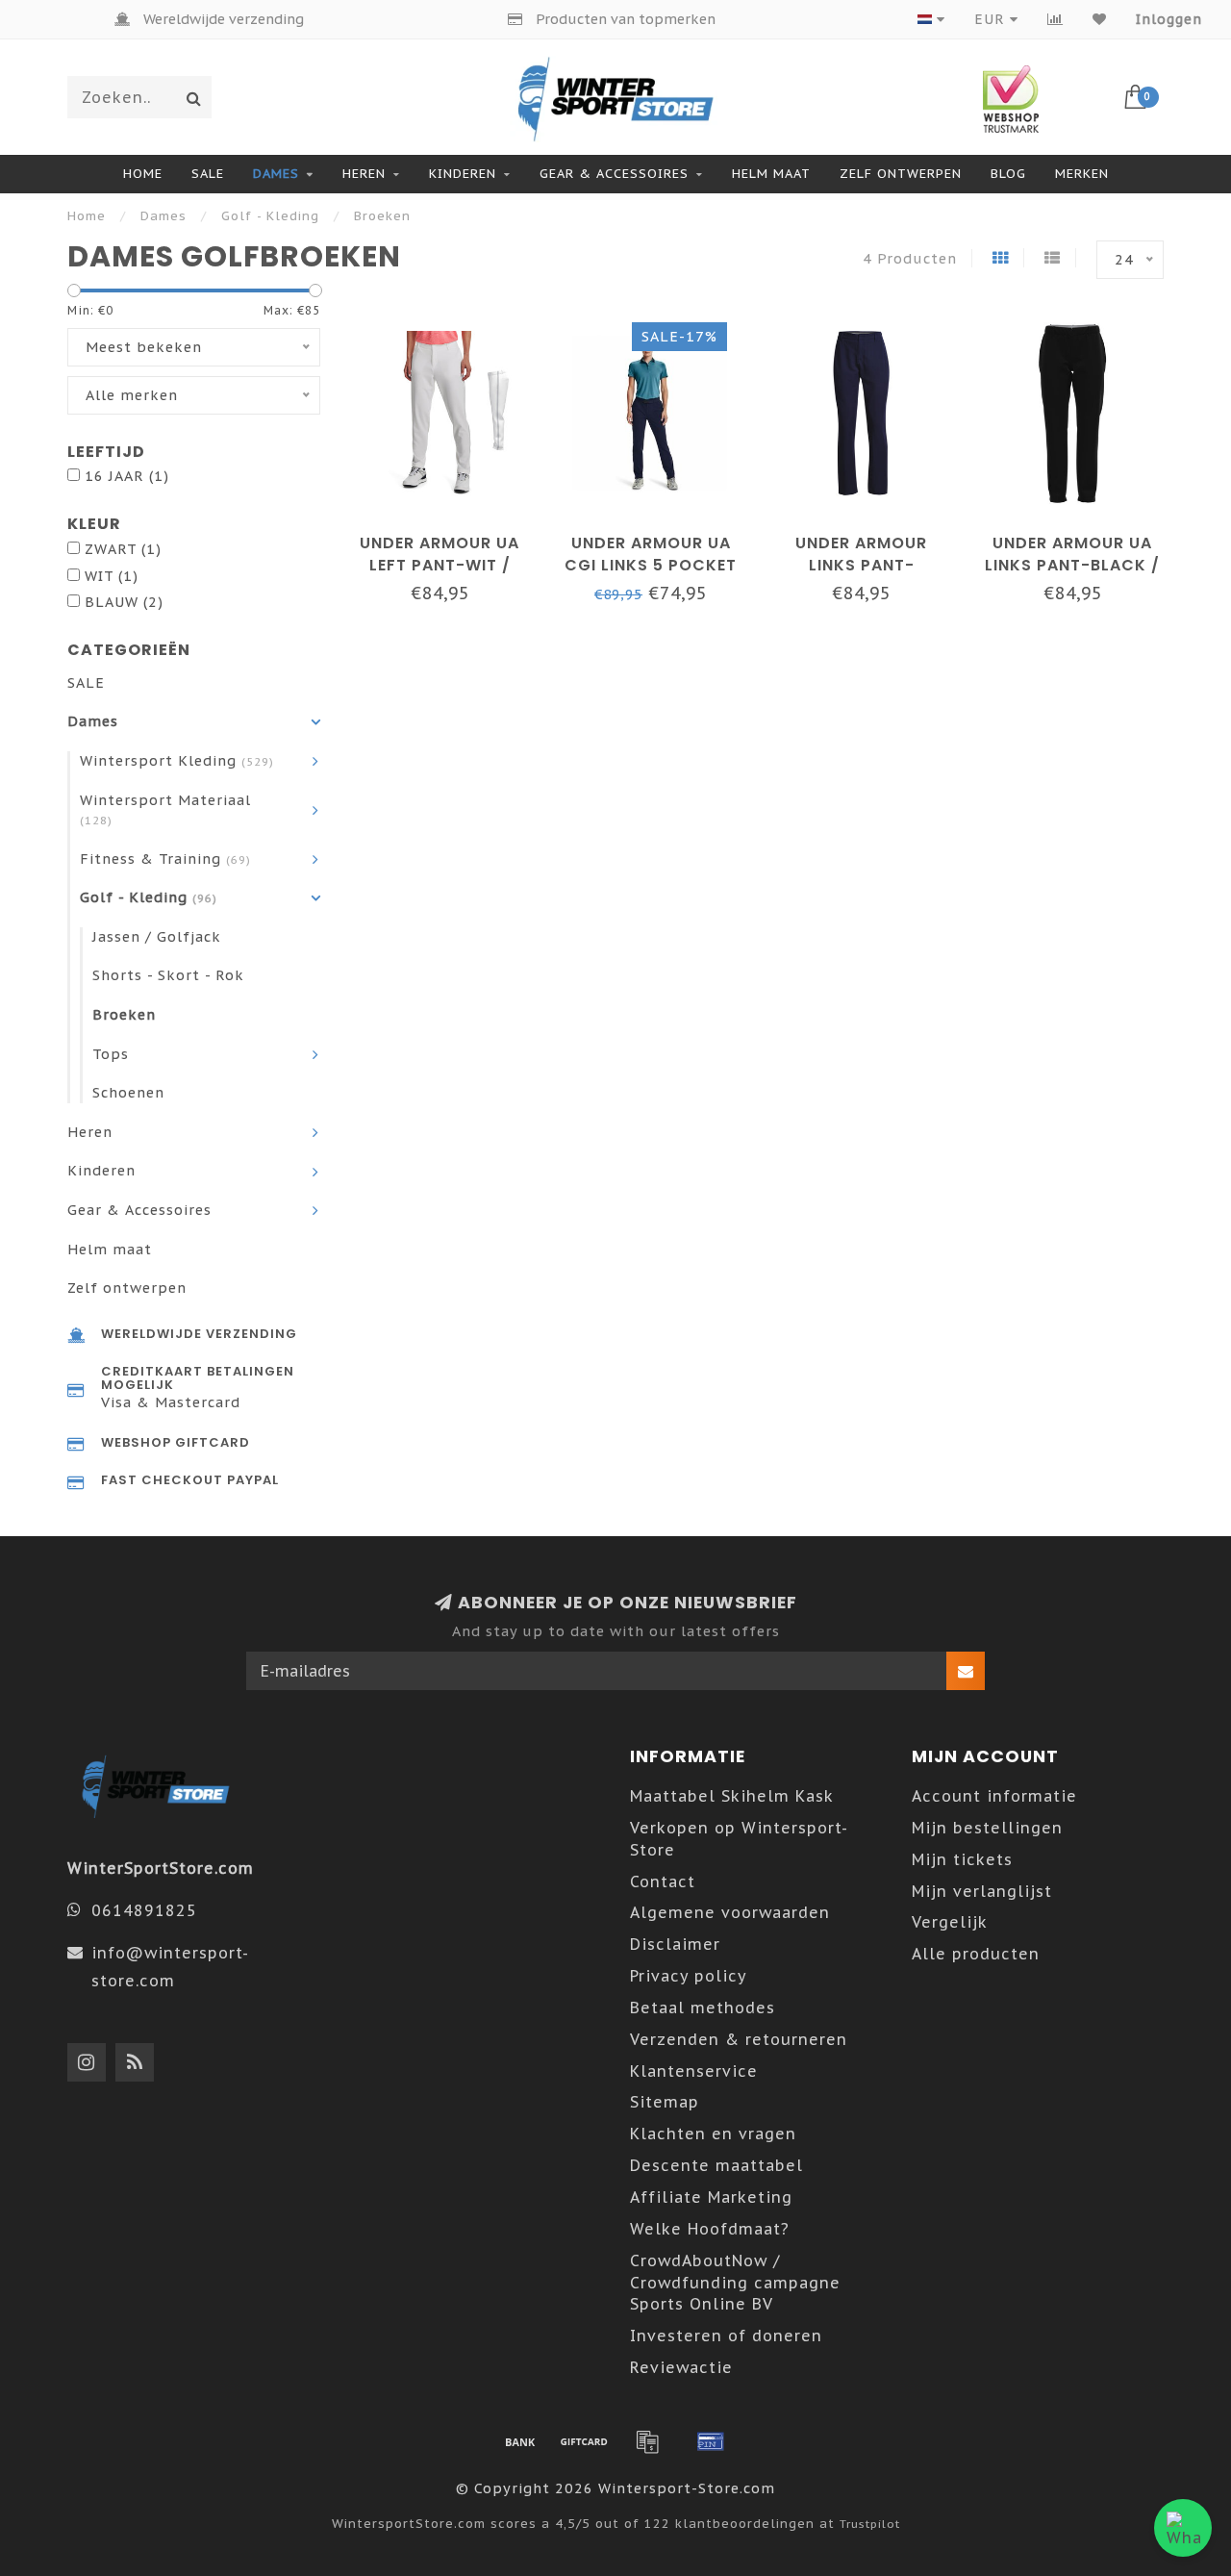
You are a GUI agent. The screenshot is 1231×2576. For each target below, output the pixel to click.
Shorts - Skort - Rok (168, 975)
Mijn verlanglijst (982, 1891)
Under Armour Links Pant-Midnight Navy (861, 565)
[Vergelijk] (1055, 19)
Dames (276, 174)
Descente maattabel (716, 2165)
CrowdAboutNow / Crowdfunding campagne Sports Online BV (735, 2283)
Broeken (124, 1014)
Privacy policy (689, 1976)
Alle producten (976, 1954)
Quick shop (449, 536)
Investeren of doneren (726, 2336)
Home (143, 174)
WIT (112, 576)
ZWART (123, 549)
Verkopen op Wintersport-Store (739, 1839)
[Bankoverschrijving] (520, 2441)
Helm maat (771, 174)
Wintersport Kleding (177, 760)
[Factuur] (647, 2441)
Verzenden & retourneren (739, 2039)
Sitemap (665, 2102)
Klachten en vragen (713, 2134)
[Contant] (584, 2441)
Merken (1082, 174)
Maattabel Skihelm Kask (732, 1796)
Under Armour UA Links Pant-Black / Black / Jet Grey (1072, 565)
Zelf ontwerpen (901, 174)
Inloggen (1169, 19)
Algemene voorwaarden (730, 1912)
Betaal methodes (703, 2008)
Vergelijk (950, 1922)
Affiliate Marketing (711, 2197)
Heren (364, 174)
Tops (111, 1054)
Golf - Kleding (149, 897)
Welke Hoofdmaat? (710, 2229)
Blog (1008, 174)
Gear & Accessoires (614, 174)
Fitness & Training (165, 859)
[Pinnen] (711, 2441)
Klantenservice (694, 2071)
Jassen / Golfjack (157, 936)
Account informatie (994, 1796)
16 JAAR (127, 476)
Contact (663, 1881)
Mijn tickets (962, 1859)
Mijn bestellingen (987, 1828)
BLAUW (124, 602)
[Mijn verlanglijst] (1100, 19)
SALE (208, 174)
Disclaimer (675, 1944)
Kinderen (463, 174)
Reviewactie (681, 2367)
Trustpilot (870, 2524)
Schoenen (128, 1092)
